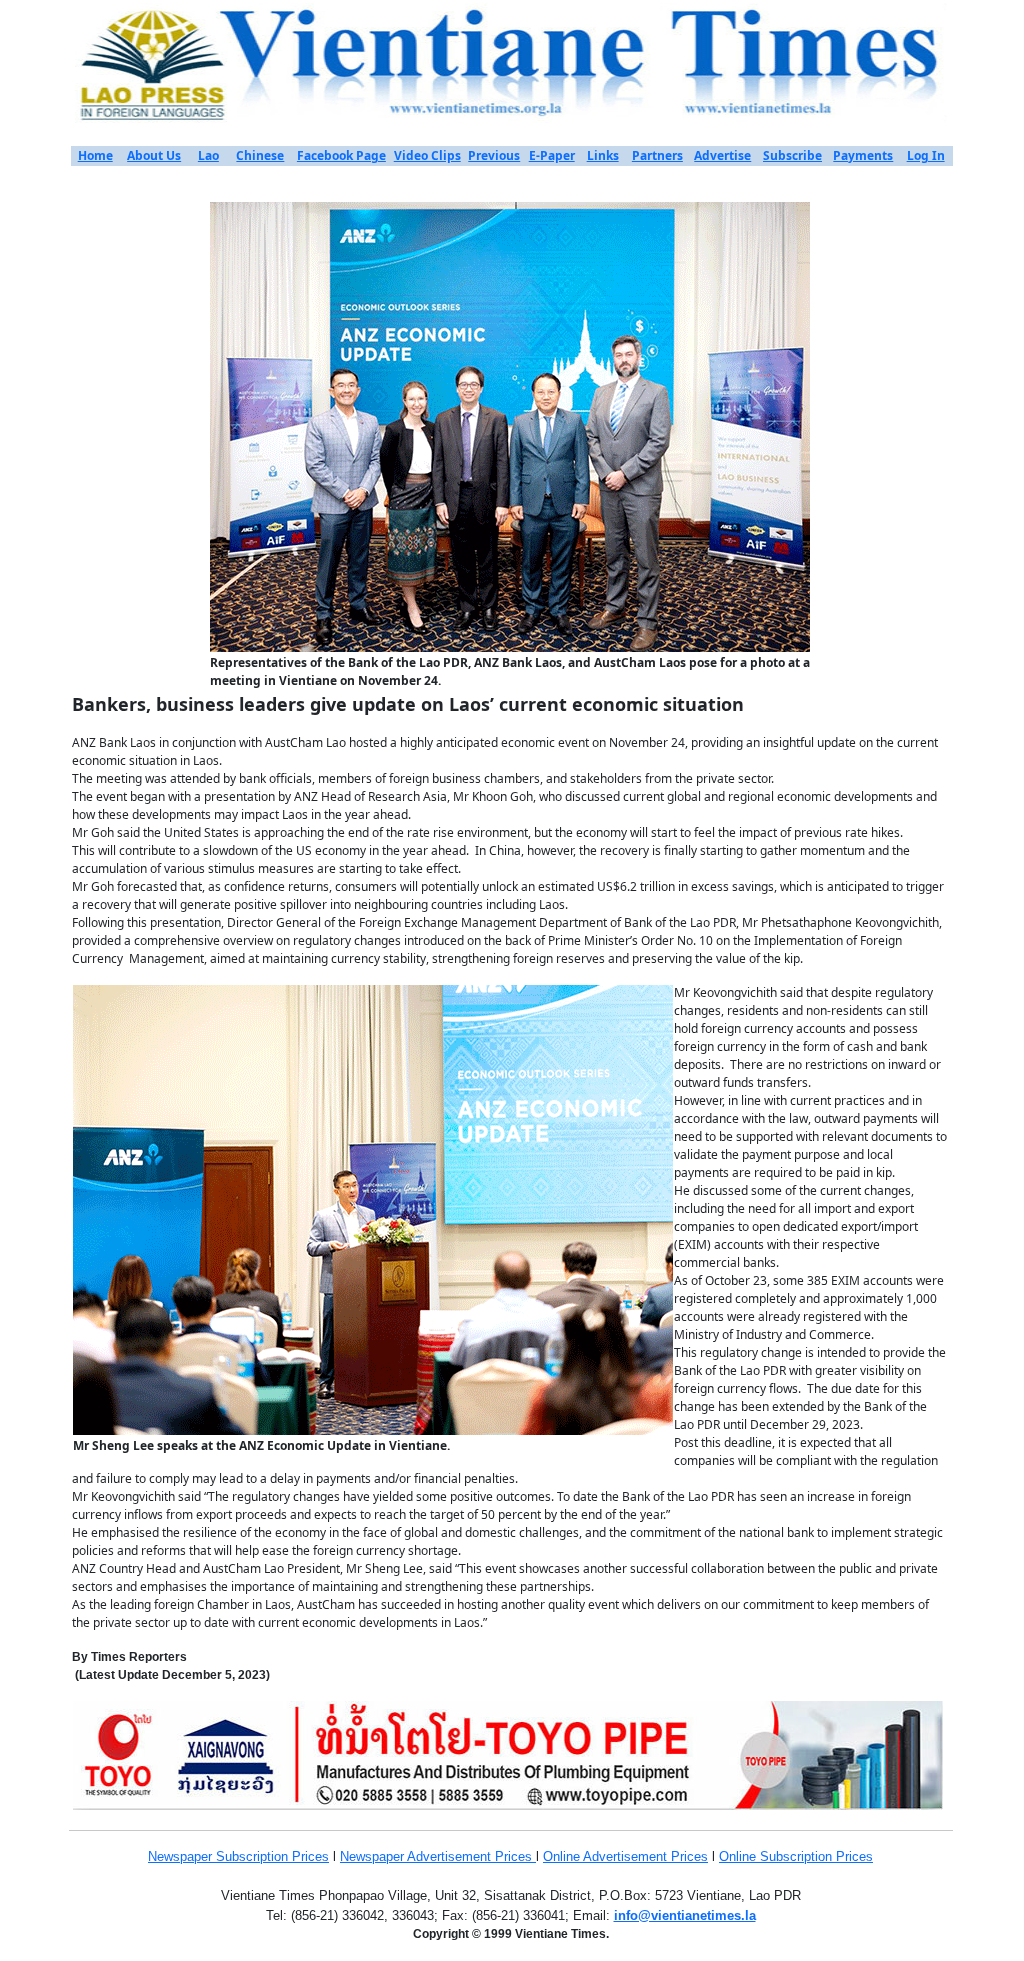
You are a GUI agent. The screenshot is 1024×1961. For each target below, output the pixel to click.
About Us (154, 155)
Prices (310, 1856)
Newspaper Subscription (220, 1856)
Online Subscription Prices (796, 1856)
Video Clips (427, 155)
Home (95, 155)
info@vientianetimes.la (685, 1915)
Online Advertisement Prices (625, 1856)
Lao (208, 155)
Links (603, 155)
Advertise (722, 155)
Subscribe (792, 155)
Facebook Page (341, 155)
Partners (657, 155)
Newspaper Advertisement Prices (438, 1856)
